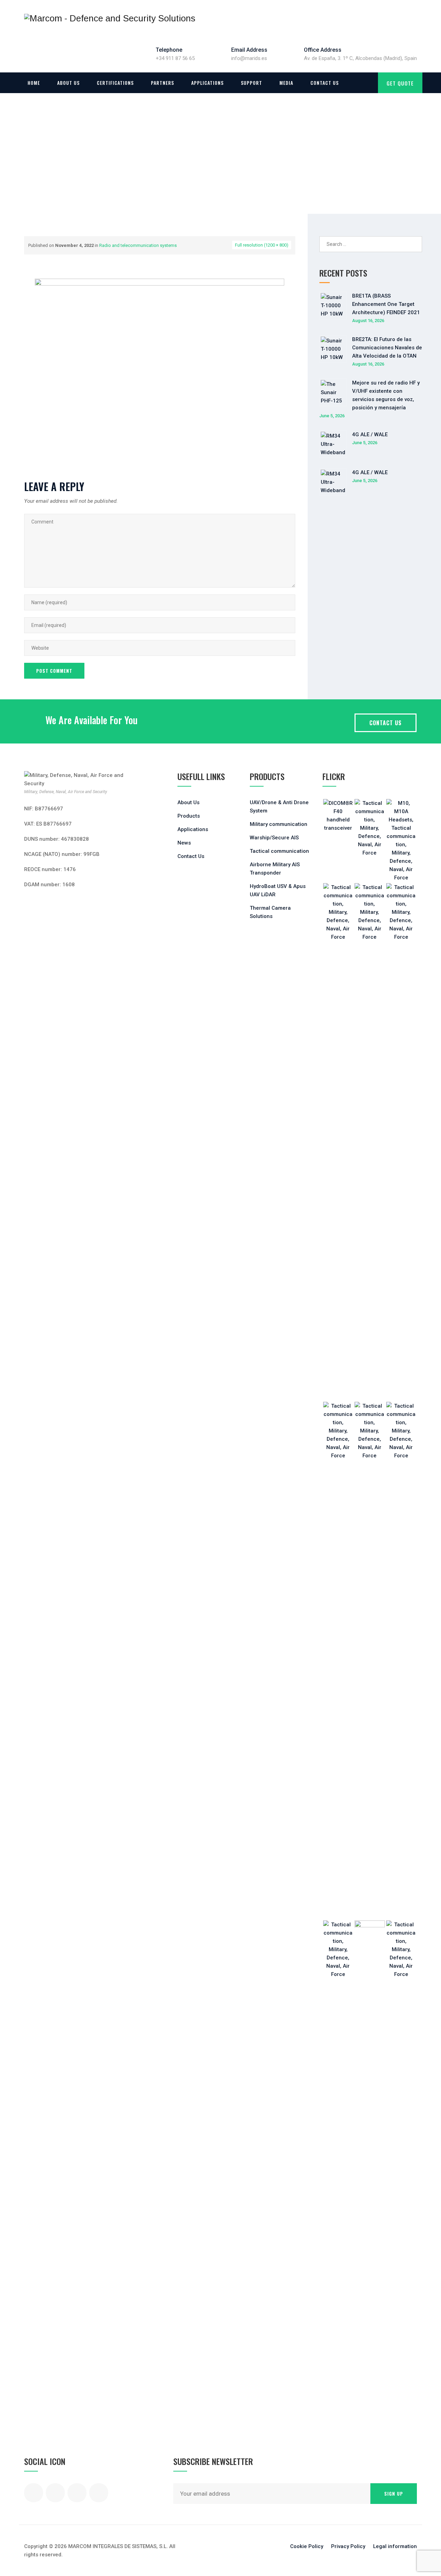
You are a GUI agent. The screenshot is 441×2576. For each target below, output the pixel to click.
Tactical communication (279, 851)
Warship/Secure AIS (274, 838)
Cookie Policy (307, 2546)
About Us (68, 83)
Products (189, 816)
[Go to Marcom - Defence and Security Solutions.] (27, 165)
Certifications (115, 83)
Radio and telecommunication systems (138, 245)
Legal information (395, 2546)
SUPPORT (252, 83)
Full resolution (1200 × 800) (262, 245)
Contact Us (325, 83)
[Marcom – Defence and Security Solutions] (110, 18)
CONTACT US (386, 723)
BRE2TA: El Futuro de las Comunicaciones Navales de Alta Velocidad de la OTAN (387, 348)
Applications (207, 83)
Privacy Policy (348, 2546)
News (184, 843)
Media (286, 83)
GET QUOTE (400, 83)
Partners (162, 83)
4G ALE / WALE (370, 435)
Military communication (279, 824)
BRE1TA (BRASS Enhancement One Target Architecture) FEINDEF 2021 (386, 304)
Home (34, 83)
